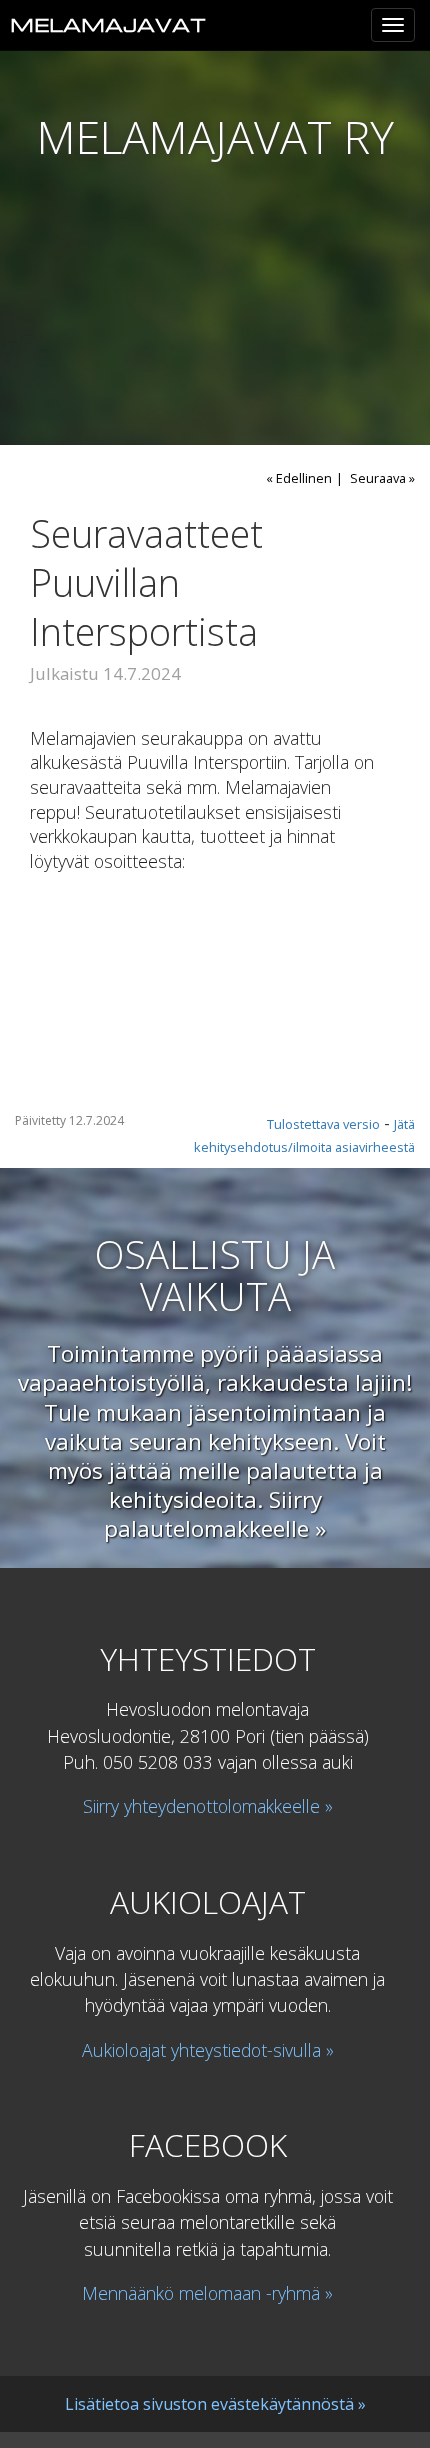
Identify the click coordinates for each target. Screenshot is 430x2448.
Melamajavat (108, 24)
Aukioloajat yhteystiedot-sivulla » (208, 2049)
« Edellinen (299, 478)
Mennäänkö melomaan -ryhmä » (207, 2293)
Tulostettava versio (323, 1124)
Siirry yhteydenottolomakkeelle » (208, 1806)
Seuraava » (382, 478)
